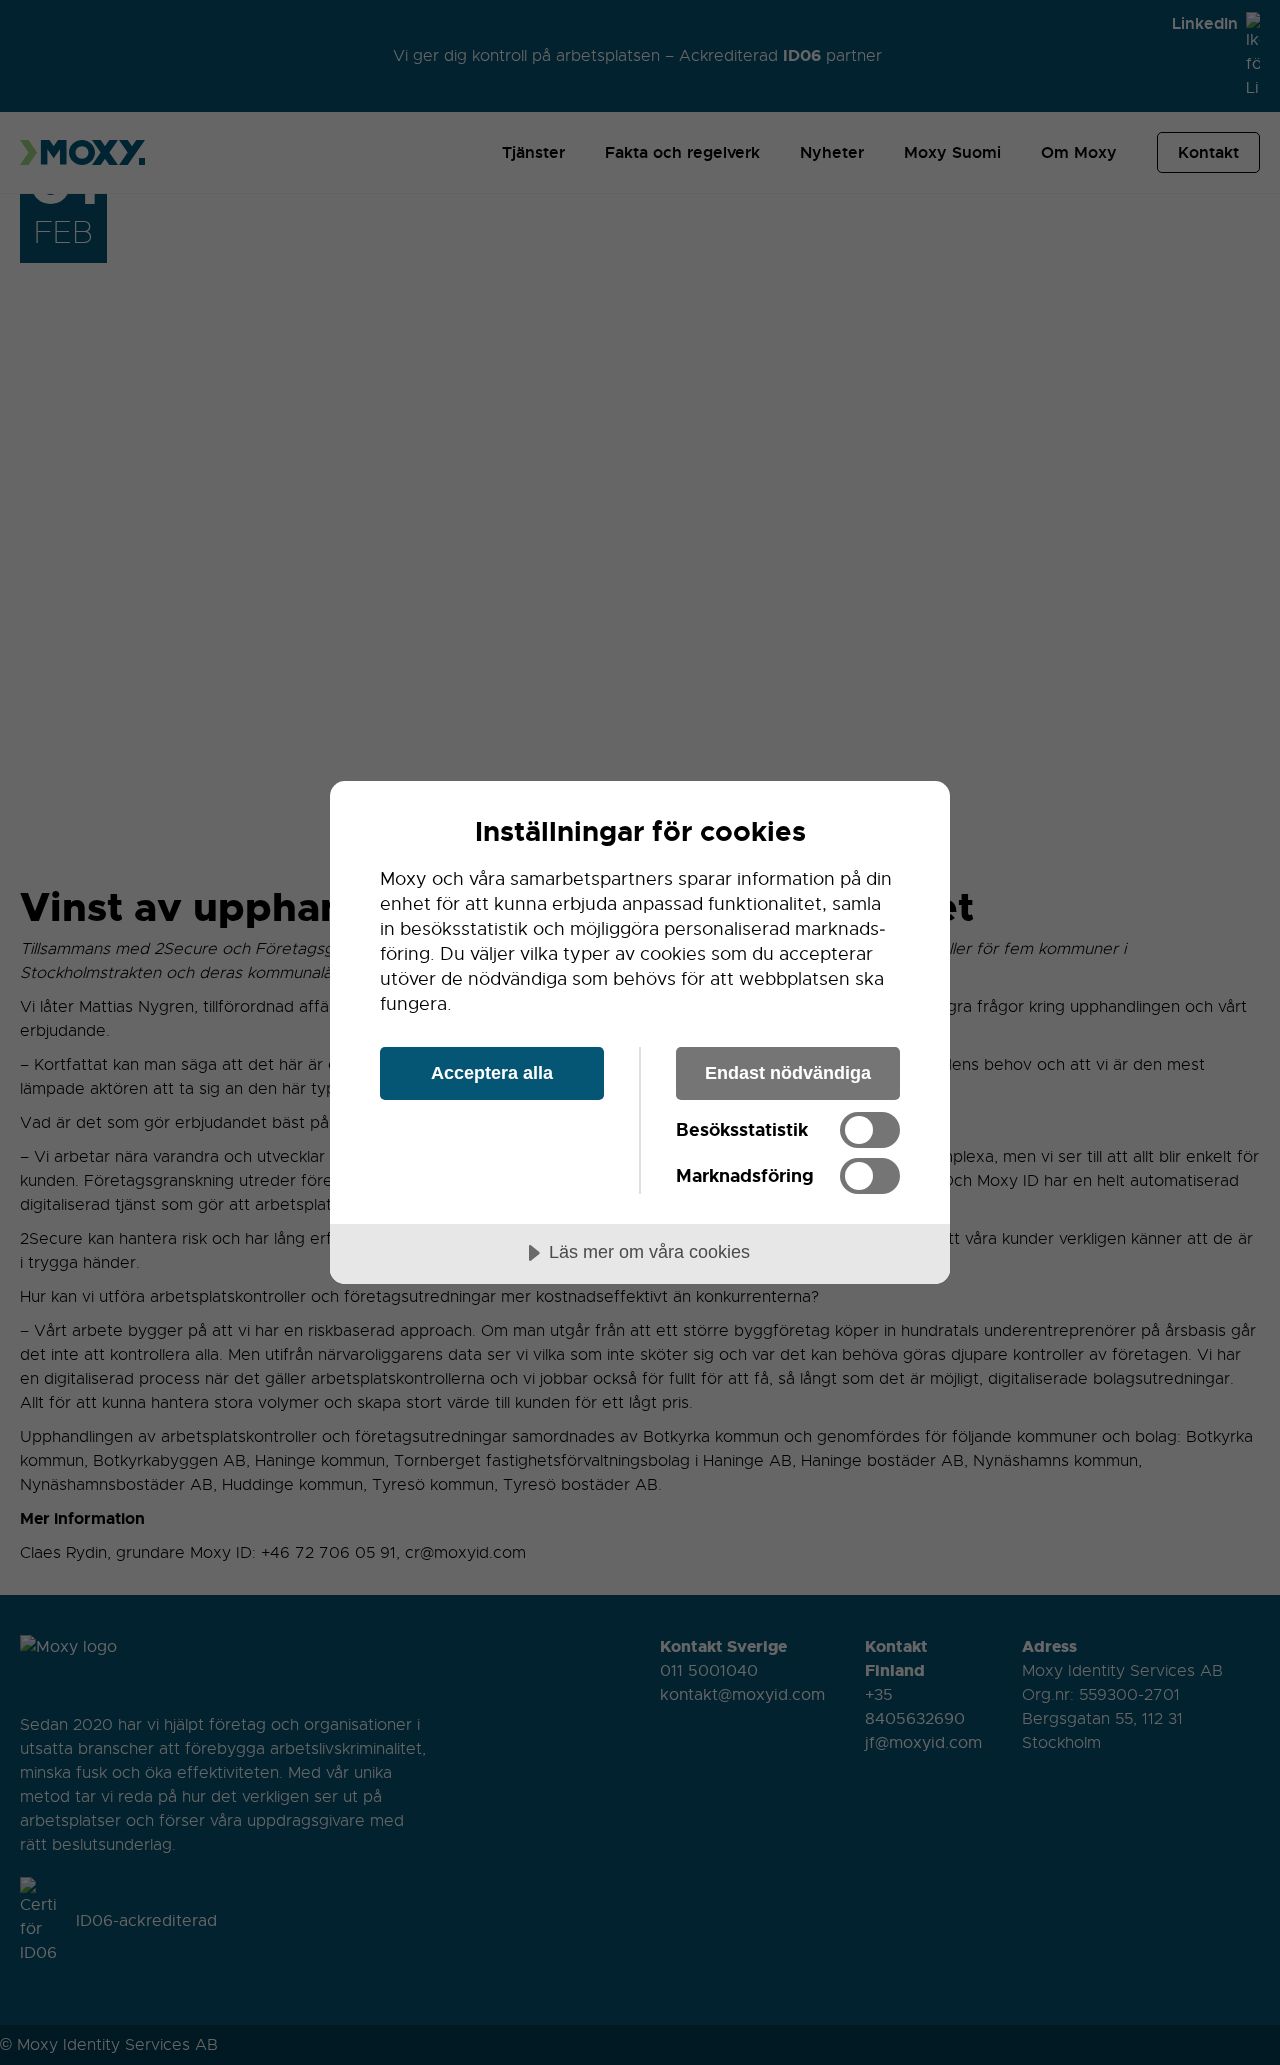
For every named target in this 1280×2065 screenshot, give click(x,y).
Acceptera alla (492, 1073)
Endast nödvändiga (788, 1073)
